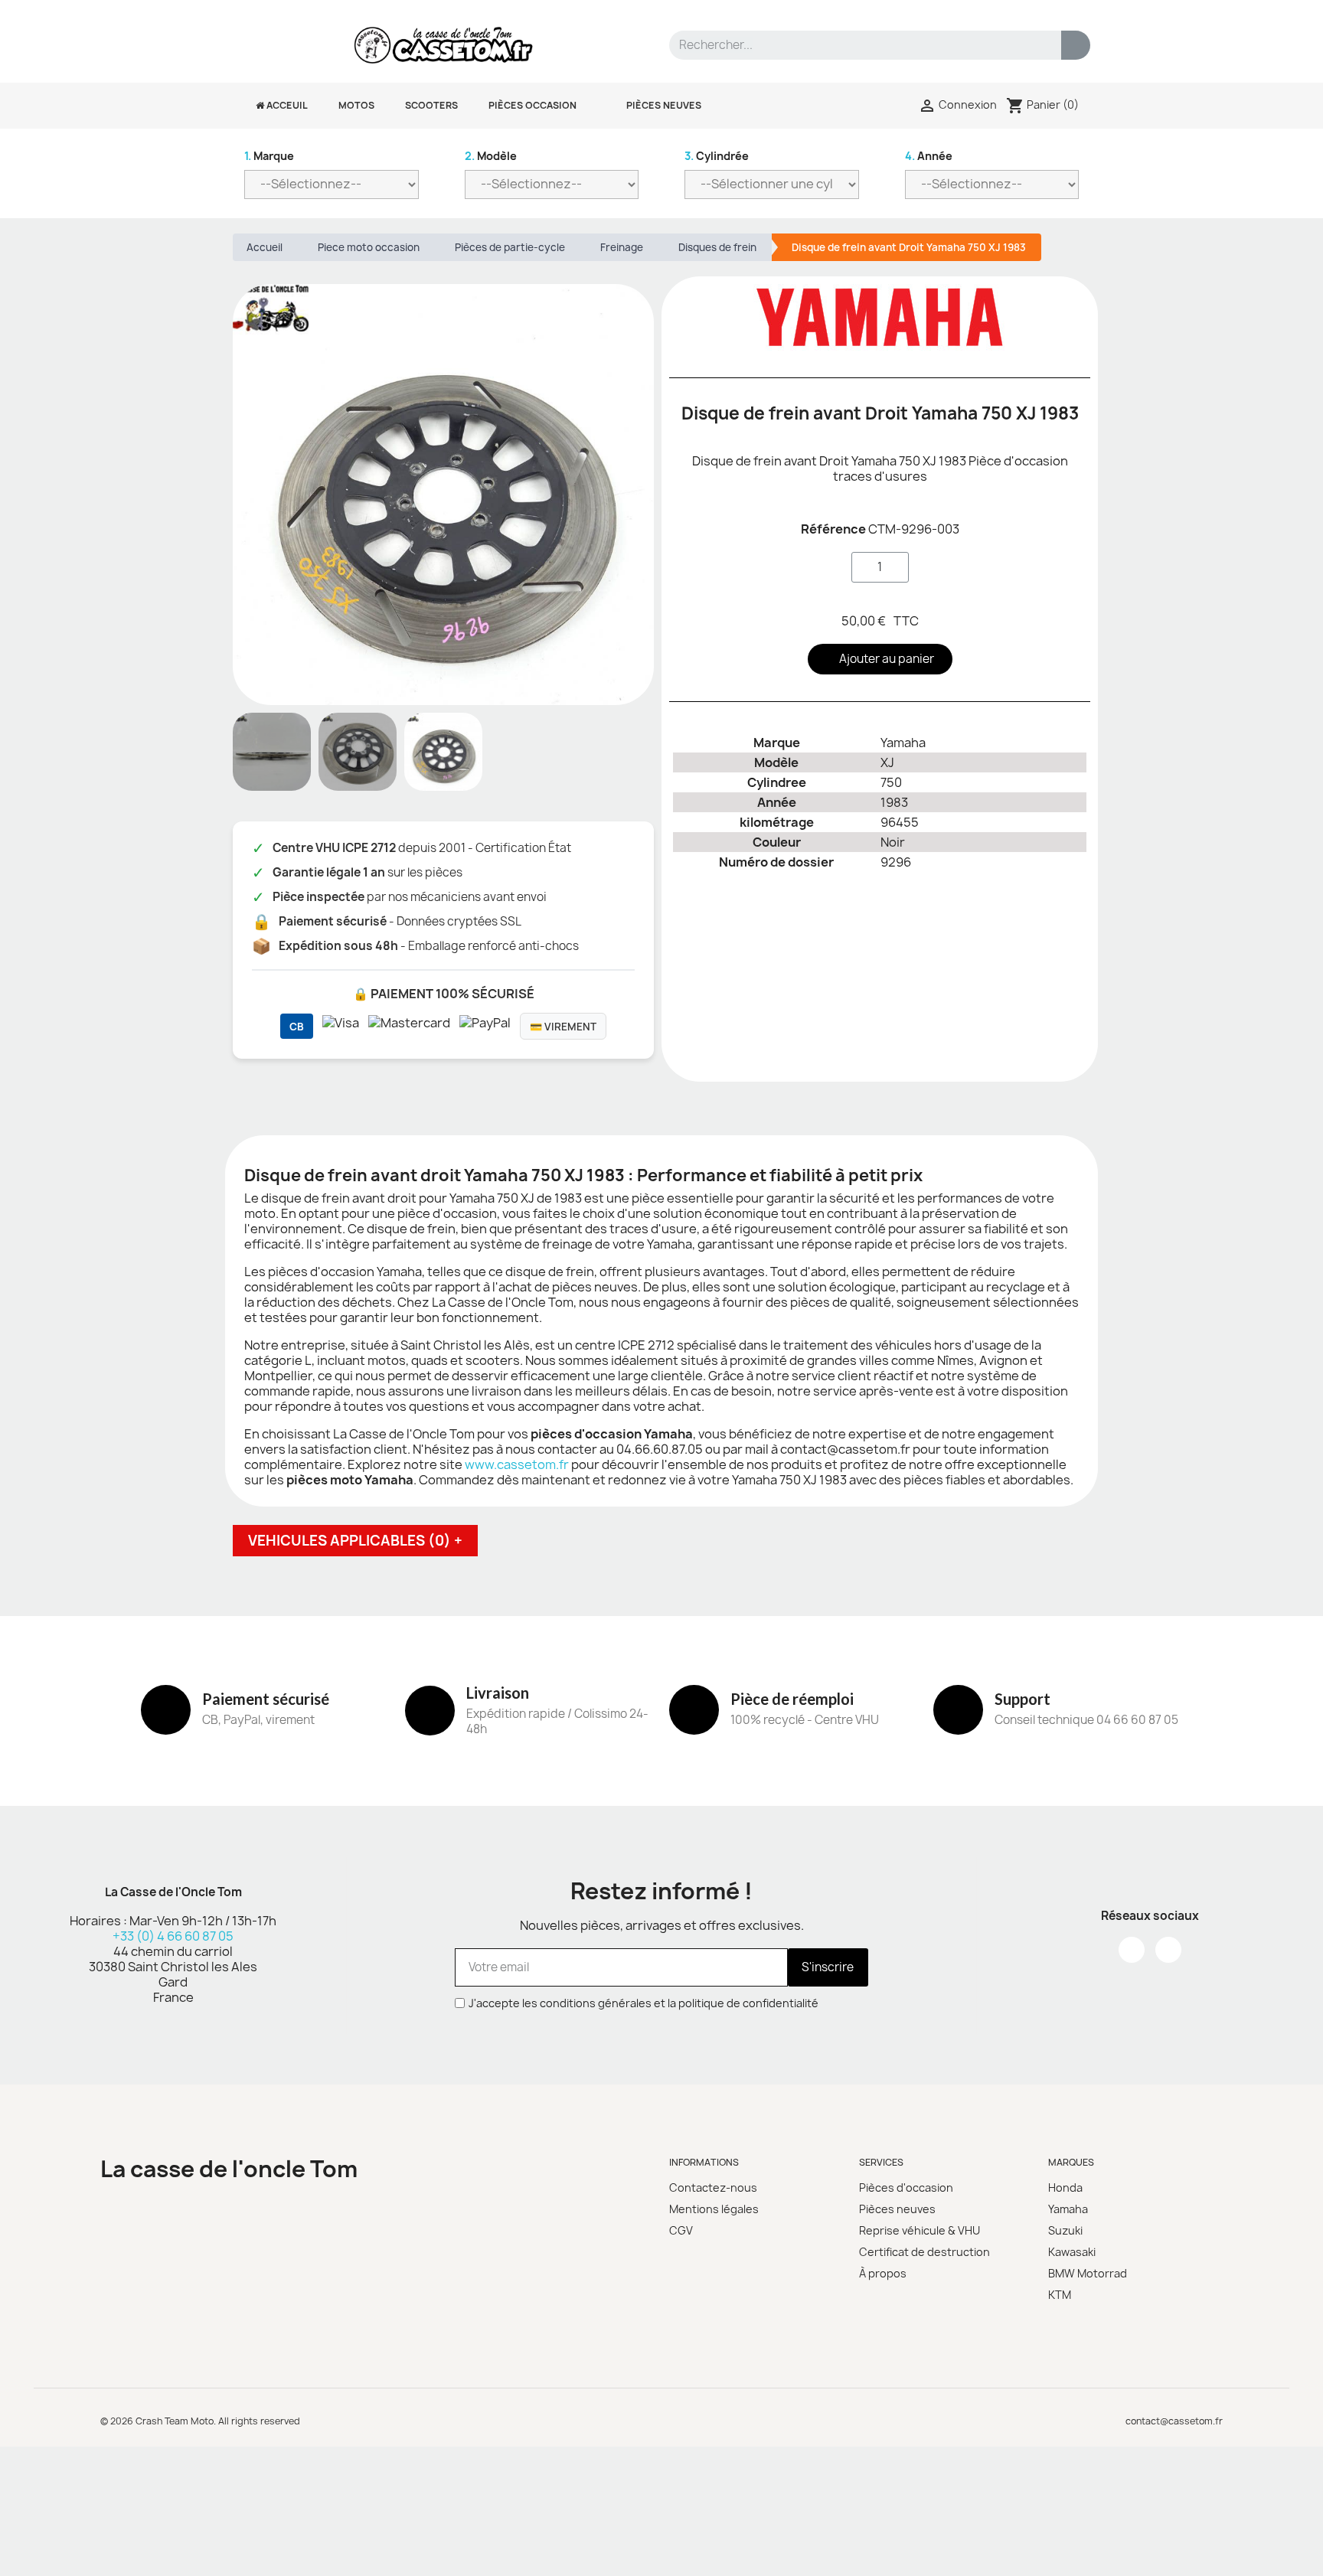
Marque (269, 156)
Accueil (265, 247)
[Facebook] (1132, 1950)
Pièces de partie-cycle (510, 247)
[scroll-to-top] (1295, 2548)
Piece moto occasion (369, 247)
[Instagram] (1168, 1950)
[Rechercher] (1076, 45)
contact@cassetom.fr (1174, 2421)
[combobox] (856, 45)
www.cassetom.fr (517, 1464)
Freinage (622, 247)
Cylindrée (717, 156)
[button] (247, 495)
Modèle (491, 156)
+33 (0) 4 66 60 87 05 (173, 1936)
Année (929, 156)
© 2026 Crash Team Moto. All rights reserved (200, 2421)
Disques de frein (717, 247)
